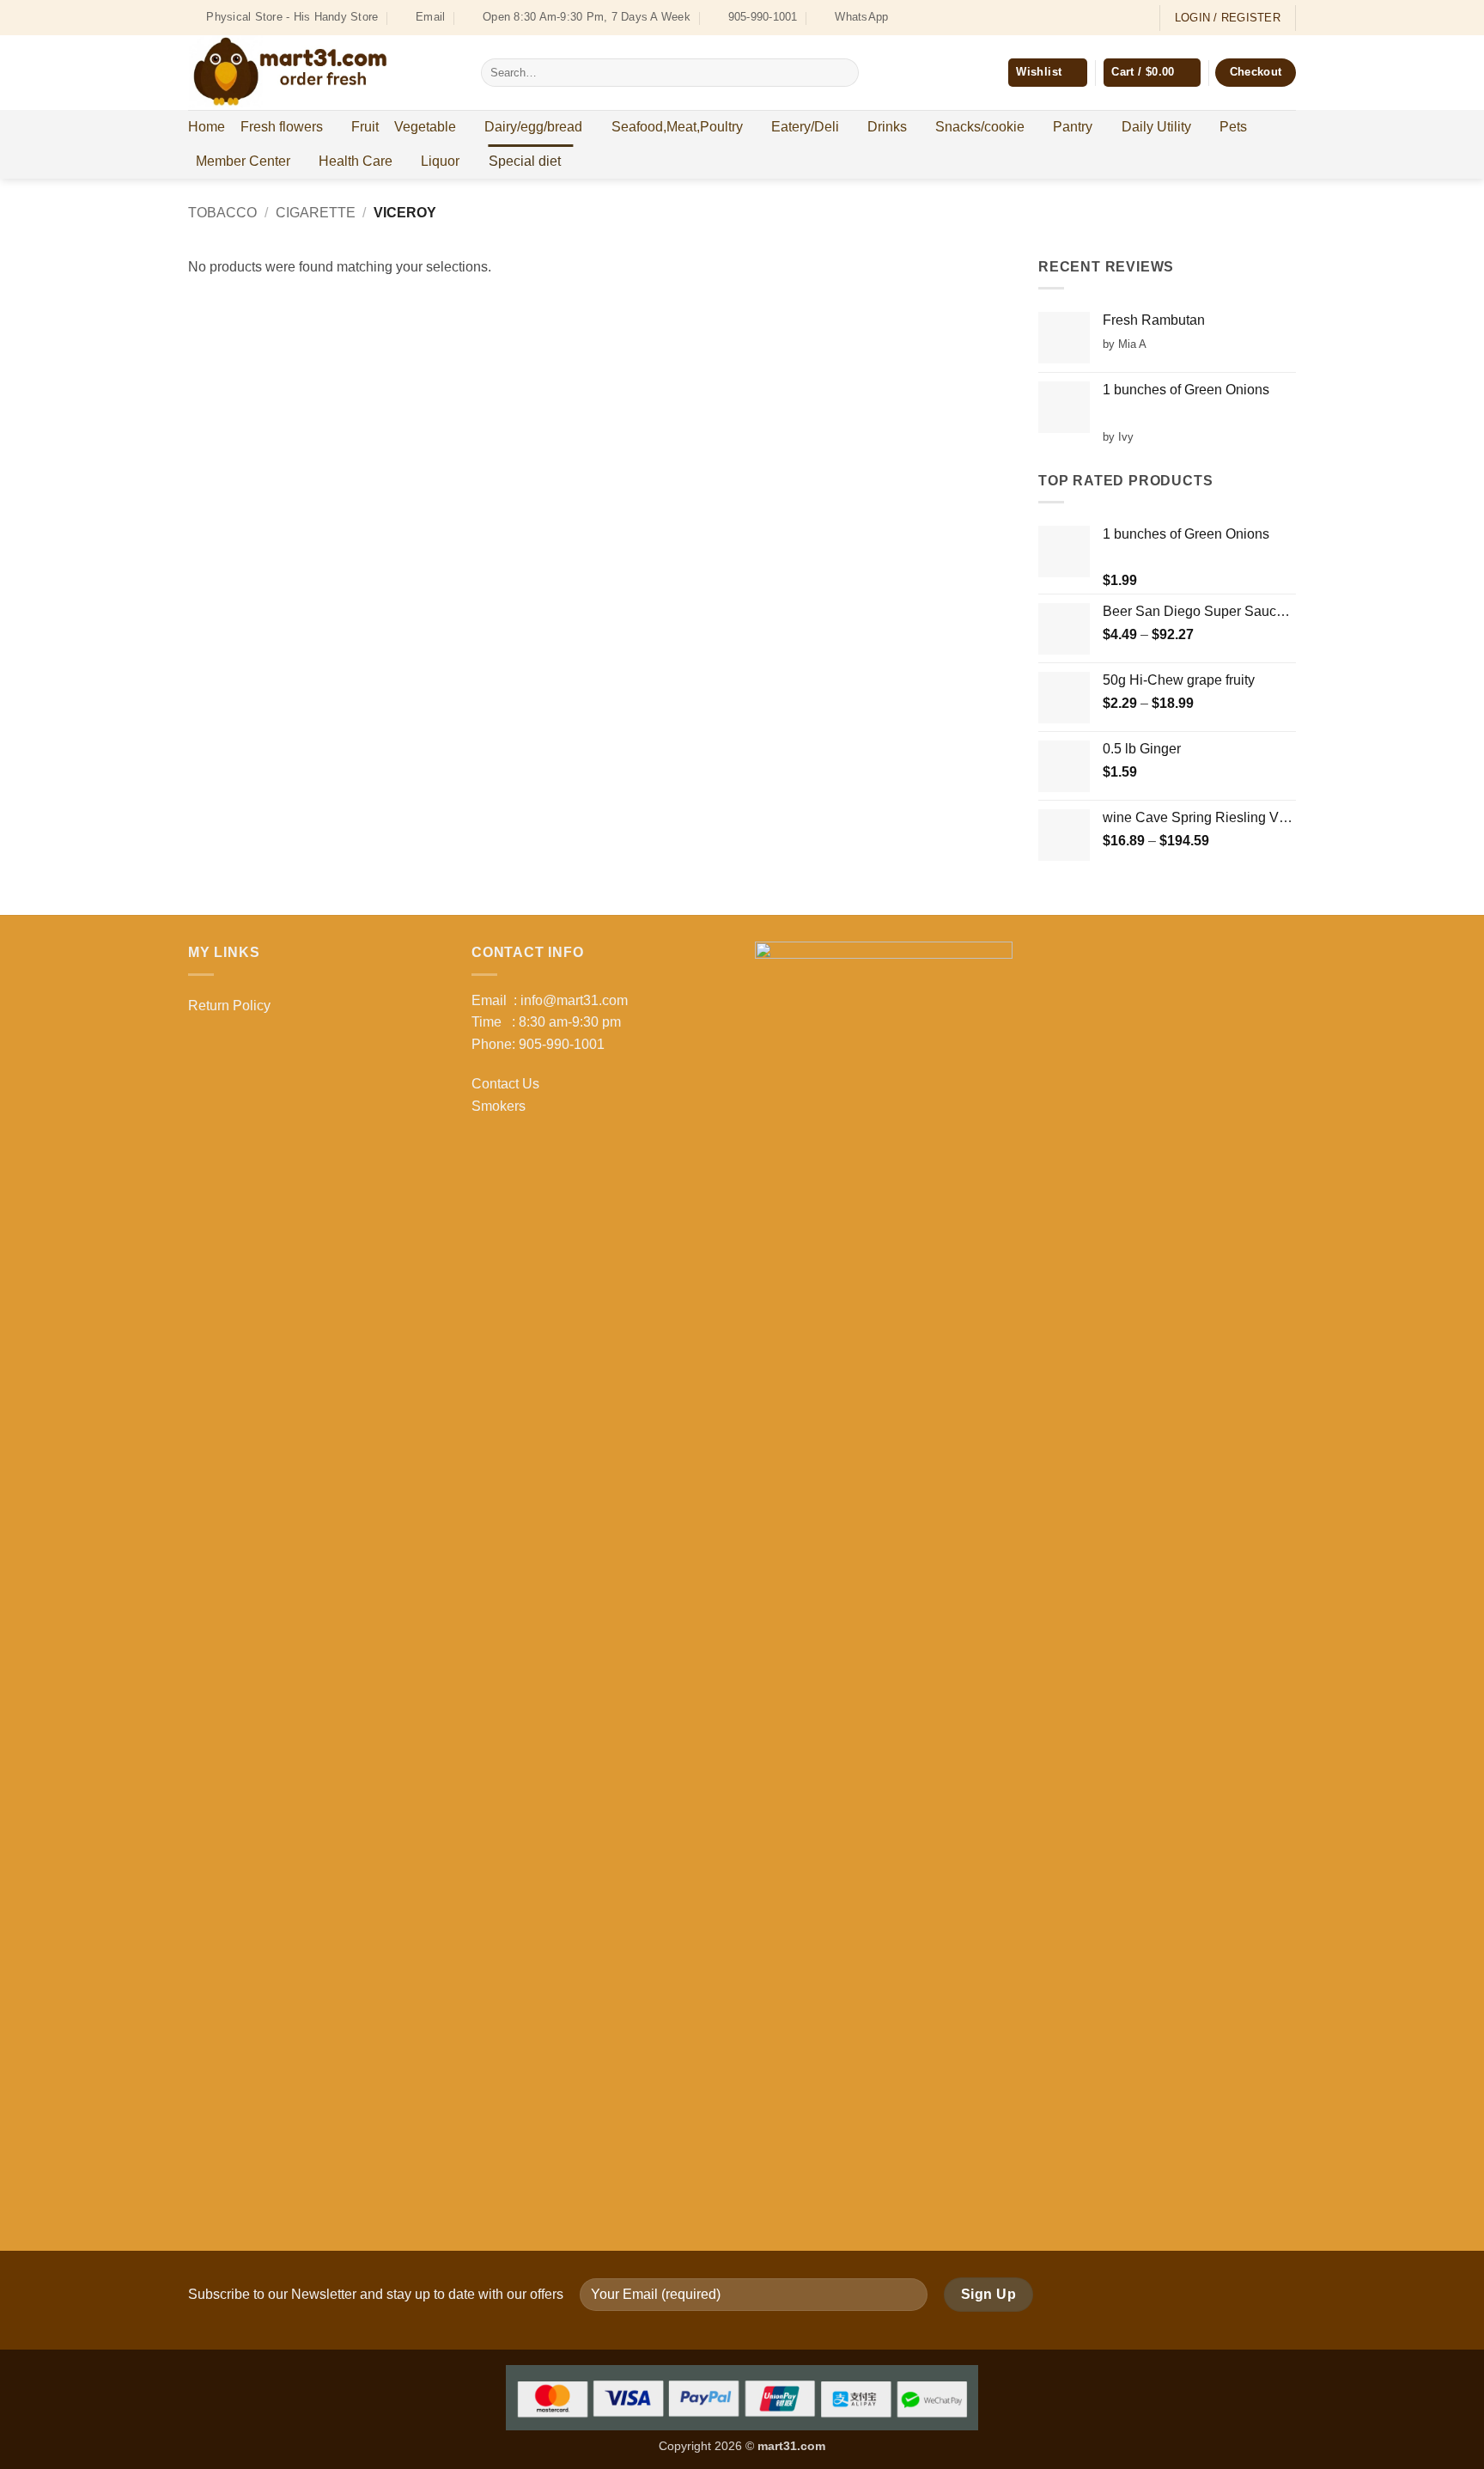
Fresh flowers (282, 127)
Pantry (1073, 127)
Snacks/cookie (980, 127)
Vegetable (425, 127)
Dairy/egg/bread (533, 127)
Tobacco (222, 213)
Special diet (525, 161)
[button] (1152, 73)
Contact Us (505, 1084)
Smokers (499, 1106)
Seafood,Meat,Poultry (677, 127)
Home (207, 127)
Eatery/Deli (805, 127)
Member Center (243, 161)
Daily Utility (1156, 127)
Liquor (440, 161)
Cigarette (316, 213)
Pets (1233, 127)
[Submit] (842, 73)
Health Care (356, 161)
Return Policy (229, 1006)
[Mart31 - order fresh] (322, 73)
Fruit (365, 127)
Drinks (887, 127)
